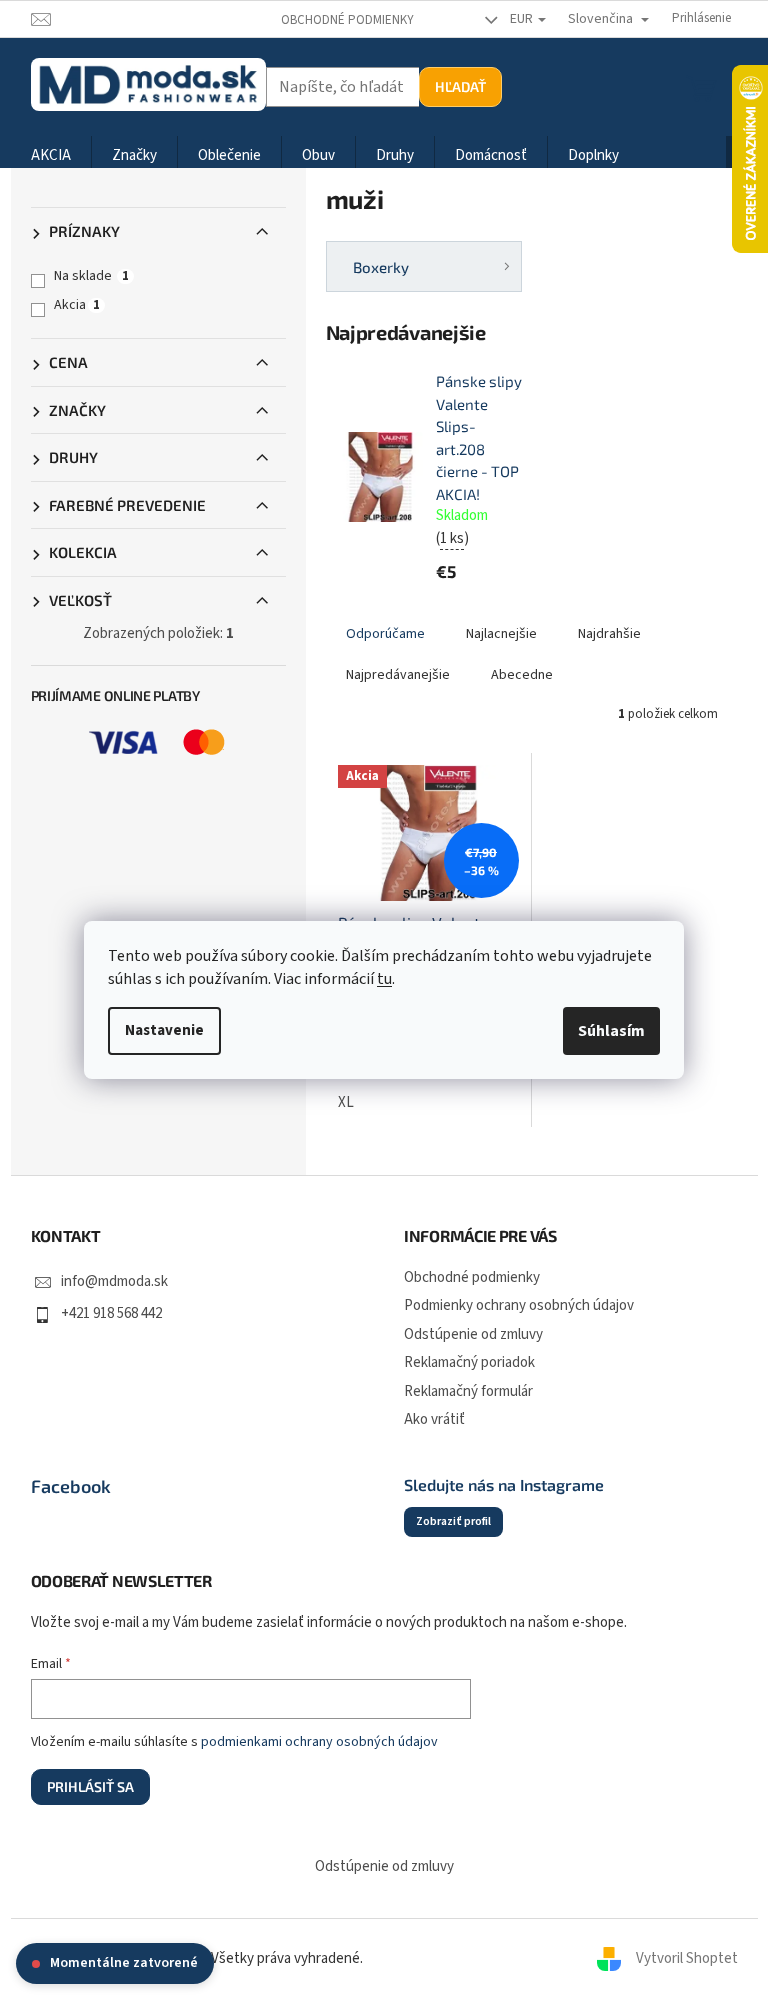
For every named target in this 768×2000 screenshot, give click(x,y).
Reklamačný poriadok (469, 1362)
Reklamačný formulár (468, 1391)
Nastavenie (164, 1030)
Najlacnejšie (501, 634)
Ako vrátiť (434, 1419)
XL (346, 1102)
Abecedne (522, 675)
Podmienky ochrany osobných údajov (519, 1305)
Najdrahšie (609, 634)
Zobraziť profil (453, 1521)
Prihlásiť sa (90, 1786)
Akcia (77, 305)
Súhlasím (611, 1031)
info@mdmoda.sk (114, 1281)
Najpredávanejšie (398, 675)
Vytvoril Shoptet (687, 1958)
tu (384, 979)
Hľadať (460, 86)
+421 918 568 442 (111, 1313)
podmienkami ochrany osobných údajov (319, 1742)
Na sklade (91, 276)
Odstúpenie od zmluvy (473, 1334)
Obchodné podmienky (347, 20)
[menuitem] (51, 156)
